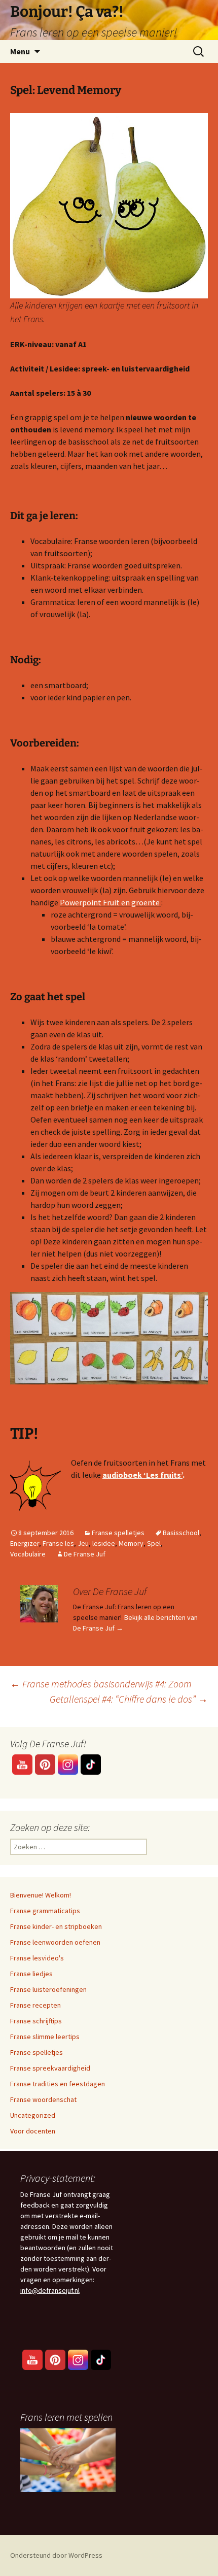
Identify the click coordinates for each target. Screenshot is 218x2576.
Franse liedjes (31, 1974)
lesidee (104, 1543)
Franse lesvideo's (37, 1958)
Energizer (25, 1543)
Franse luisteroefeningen (48, 1989)
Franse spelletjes (118, 1533)
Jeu (83, 1543)
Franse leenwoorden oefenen (55, 1942)
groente (145, 902)
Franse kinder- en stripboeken (56, 1926)
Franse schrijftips (36, 2021)
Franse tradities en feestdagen (58, 2084)
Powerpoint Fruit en (95, 902)
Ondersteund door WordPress (56, 2555)
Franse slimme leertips (45, 2037)
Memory (131, 1543)
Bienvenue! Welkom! (41, 1895)
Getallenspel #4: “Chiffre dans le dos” (129, 1699)
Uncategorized (33, 2115)
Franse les (58, 1543)
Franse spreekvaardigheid (50, 2068)
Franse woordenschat (43, 2099)
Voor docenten (33, 2131)
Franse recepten (35, 2005)
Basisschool (181, 1533)
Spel (154, 1543)
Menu (20, 51)
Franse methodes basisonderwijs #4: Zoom (101, 1684)
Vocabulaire (28, 1554)
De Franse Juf (85, 1554)
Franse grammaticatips (45, 1911)
